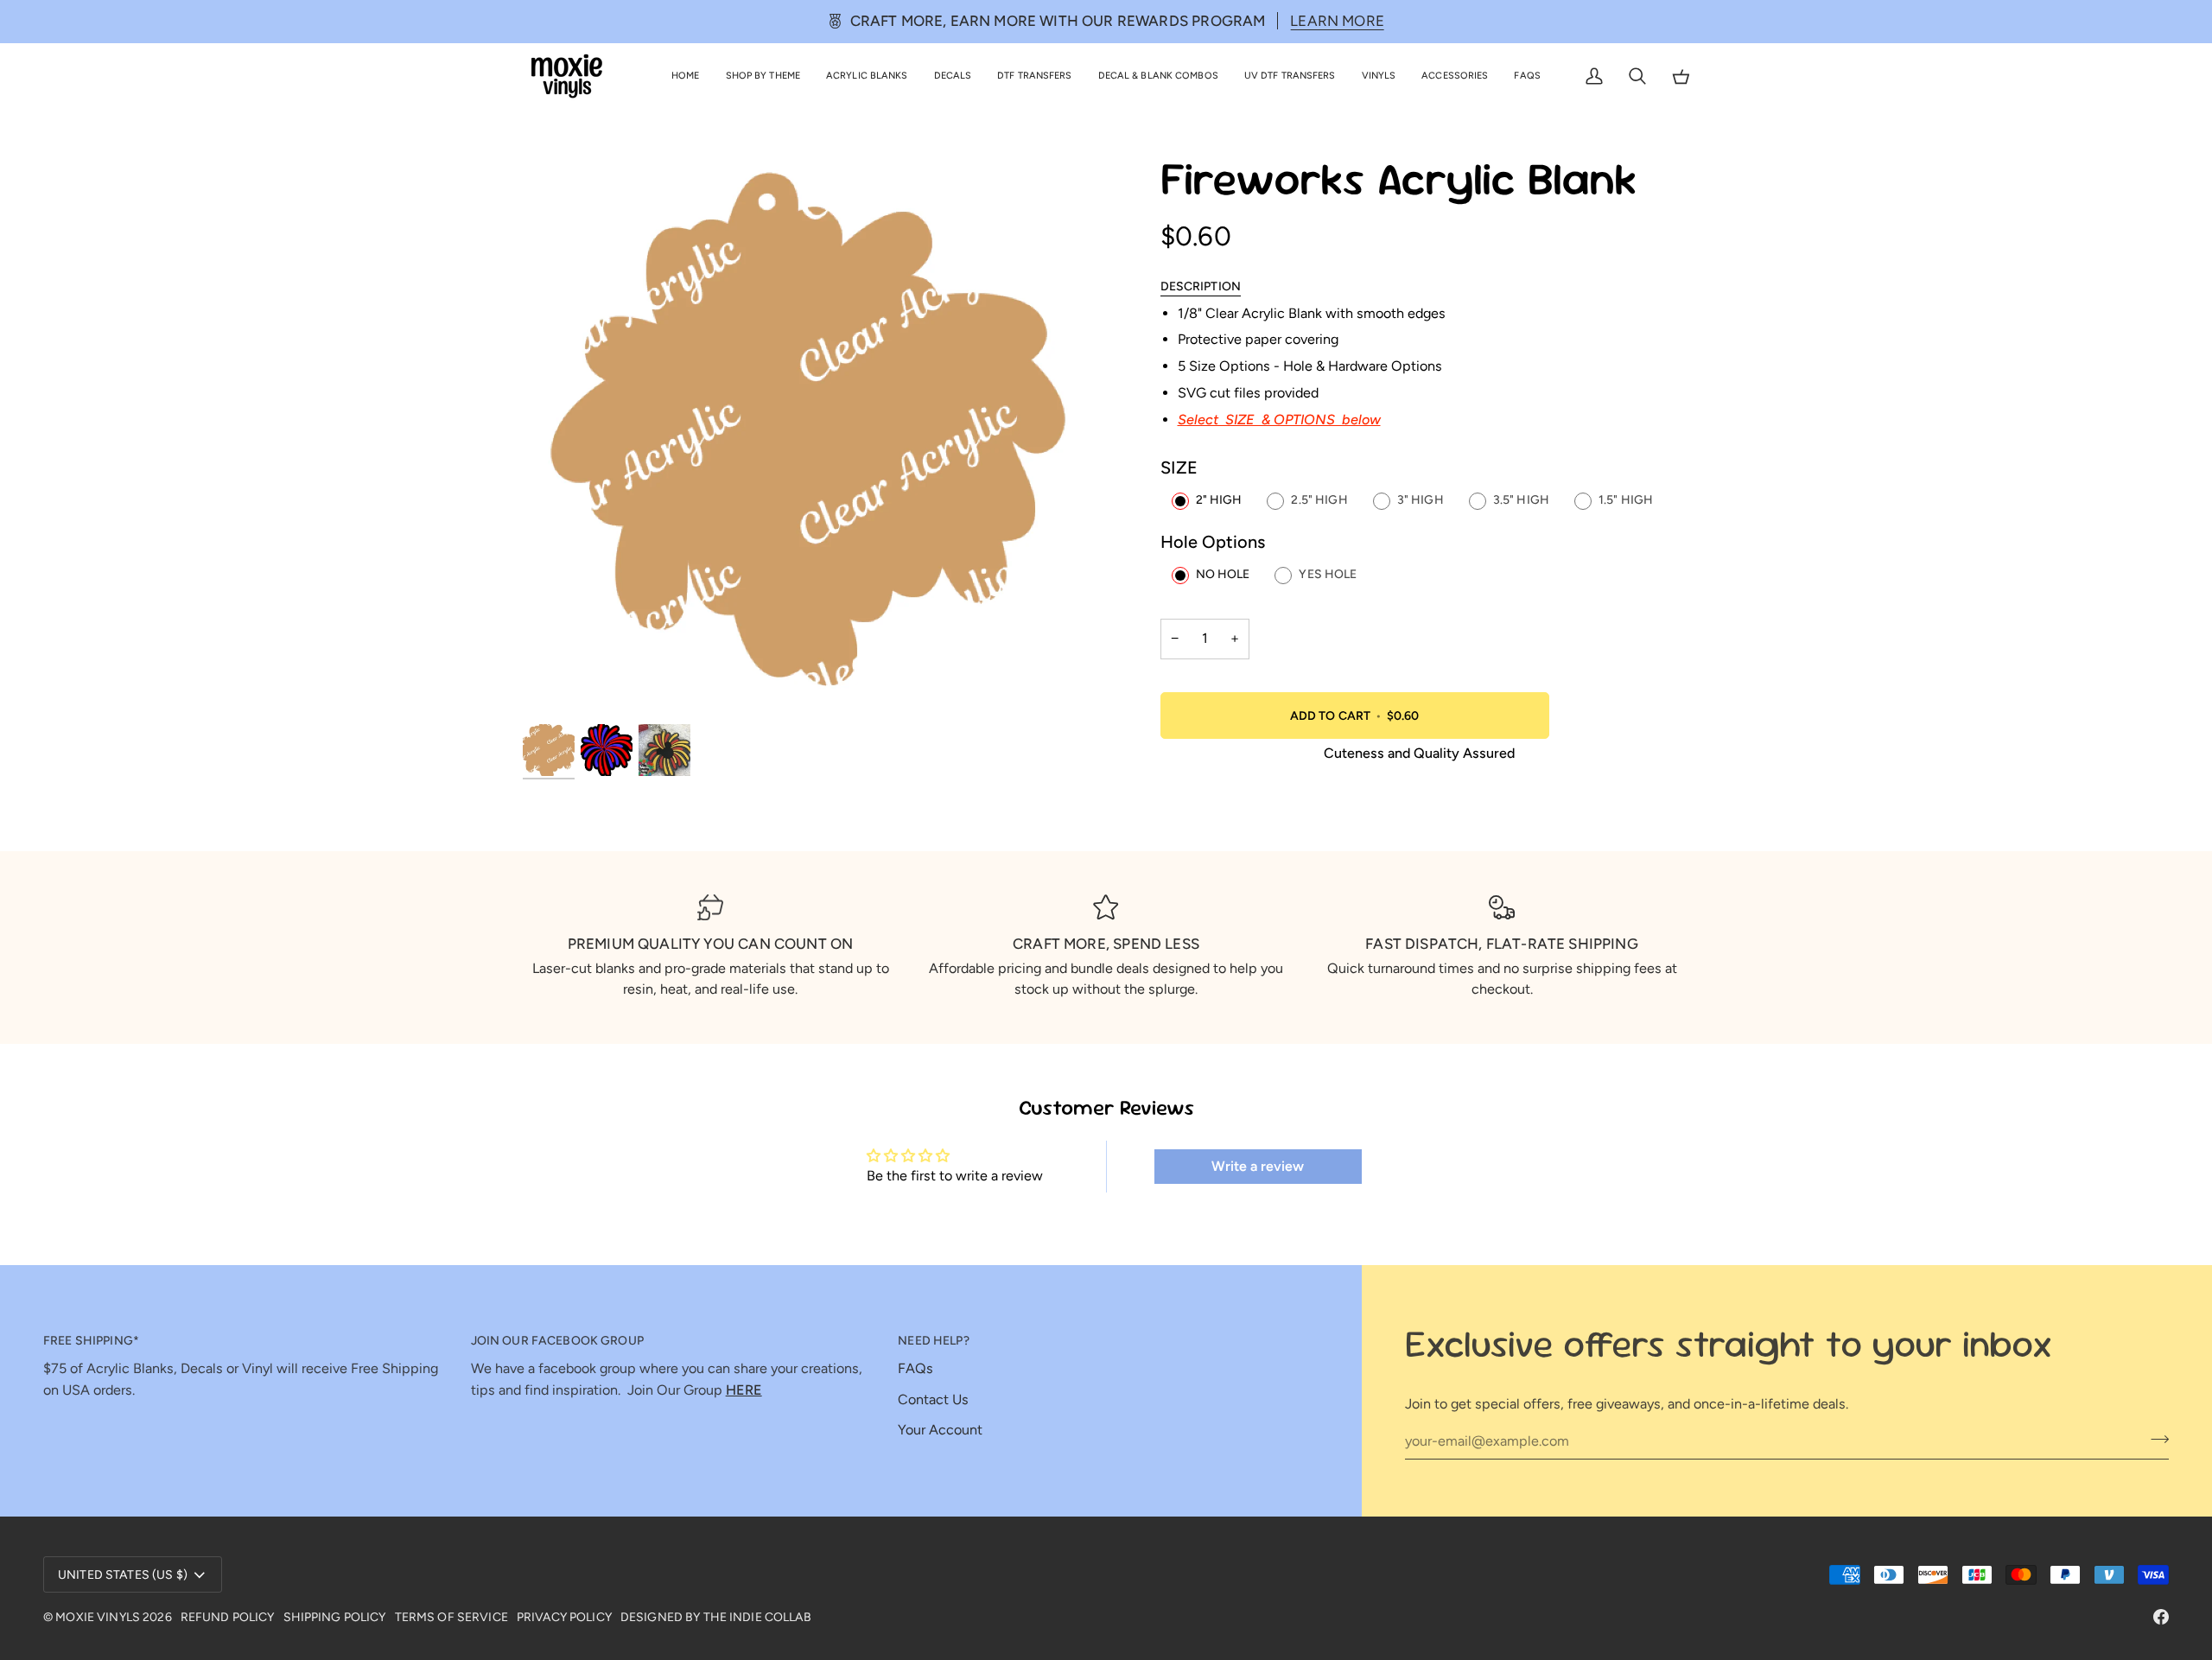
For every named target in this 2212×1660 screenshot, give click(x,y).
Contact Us (933, 1399)
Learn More (1337, 21)
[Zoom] (814, 438)
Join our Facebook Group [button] (557, 1341)
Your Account (940, 1430)
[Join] (2155, 1439)
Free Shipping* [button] (91, 1341)
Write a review (1258, 1166)
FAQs (915, 1368)
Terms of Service (451, 1617)
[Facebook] (2161, 1617)
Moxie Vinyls (98, 1617)
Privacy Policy (564, 1617)
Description (1201, 286)
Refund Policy (228, 1617)
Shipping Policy (335, 1617)
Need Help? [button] (933, 1341)
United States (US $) (123, 1575)
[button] (763, 76)
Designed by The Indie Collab (716, 1617)
